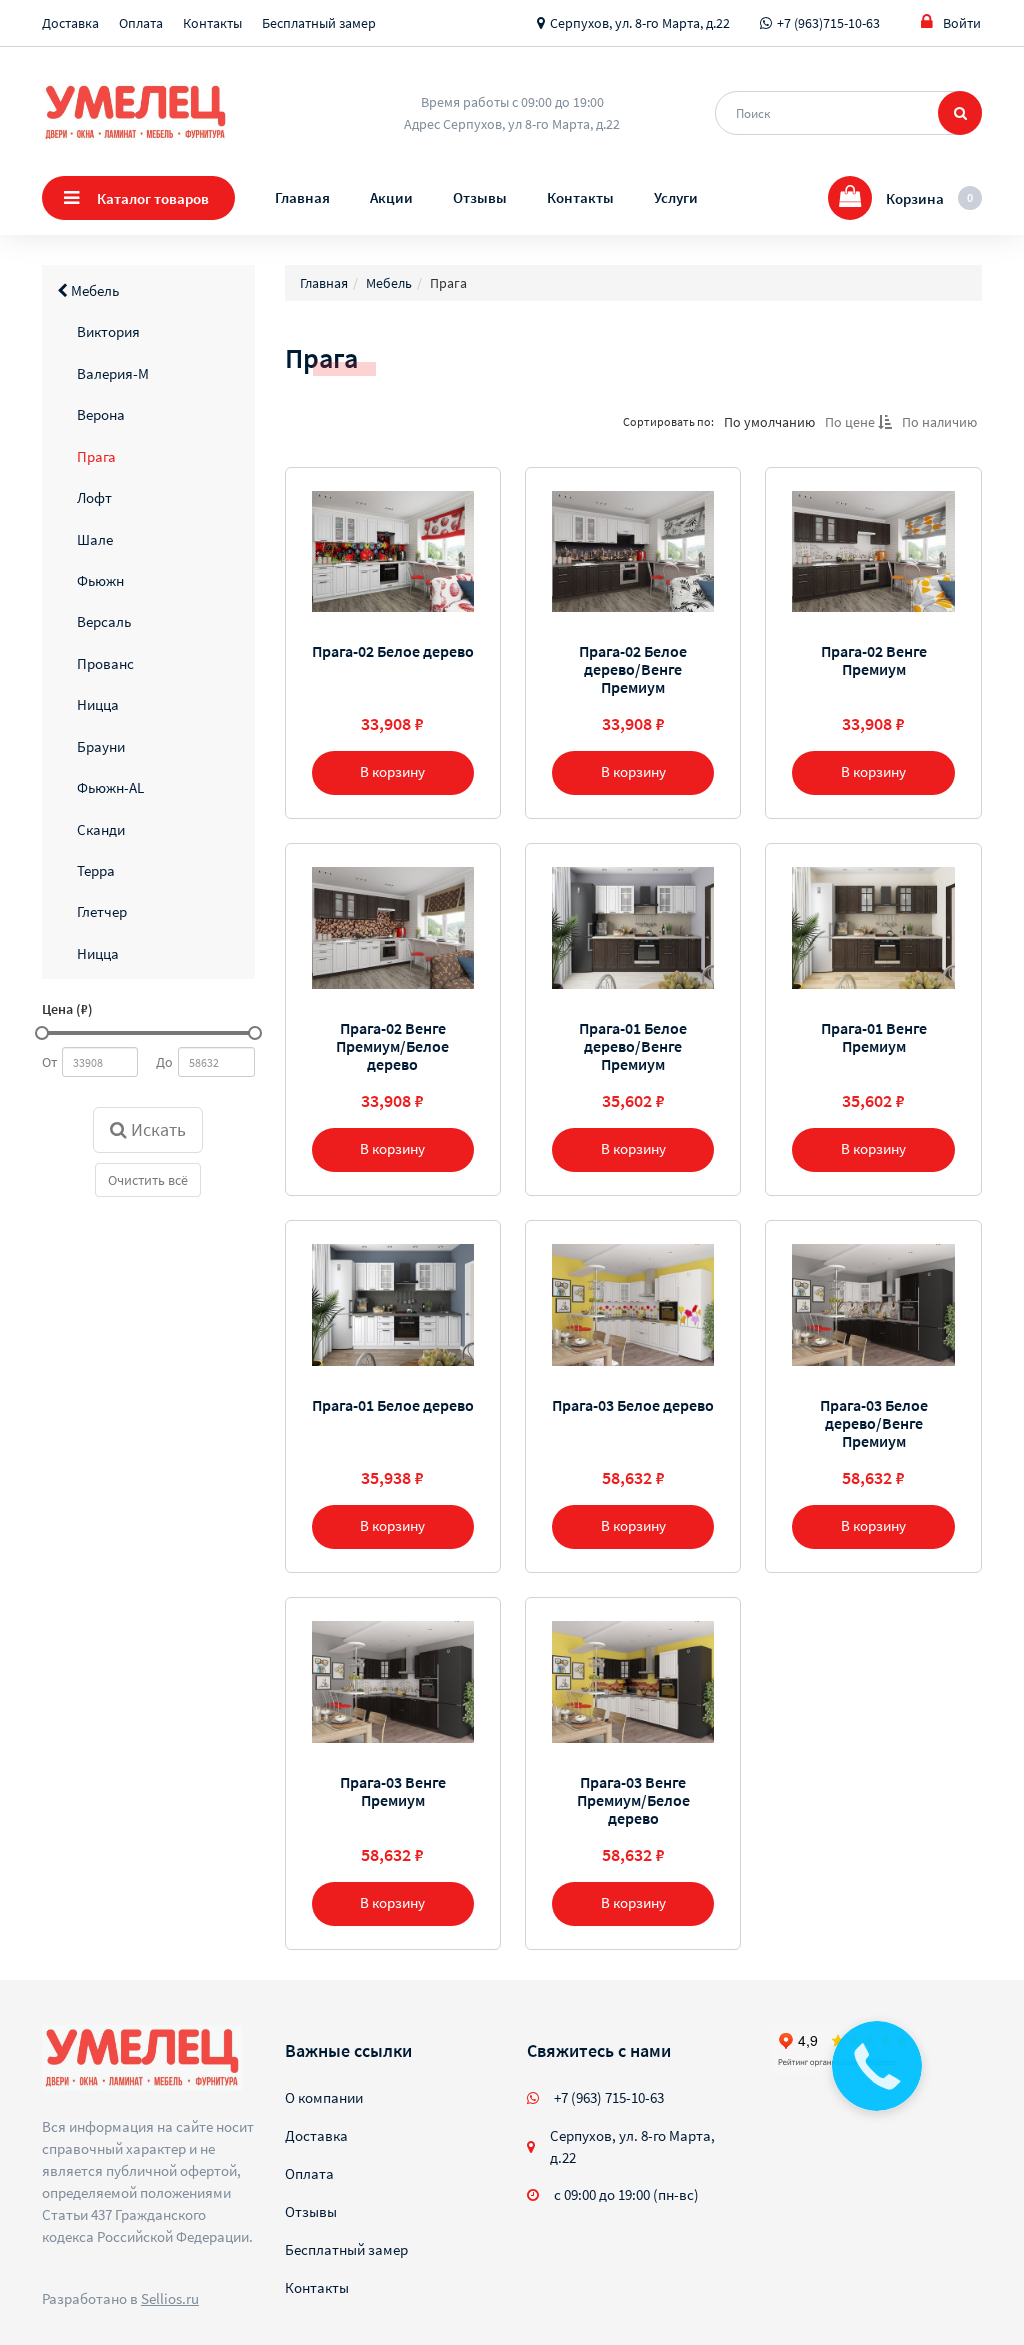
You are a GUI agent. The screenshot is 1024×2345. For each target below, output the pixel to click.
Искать (156, 1129)
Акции (391, 197)
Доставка (70, 23)
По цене (851, 422)
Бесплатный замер (319, 23)
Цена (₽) (67, 1009)
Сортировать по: (668, 421)
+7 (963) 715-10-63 (609, 2097)
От (49, 1062)
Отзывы (480, 197)
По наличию (939, 422)
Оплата (141, 23)
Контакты (212, 23)
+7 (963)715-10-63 (828, 23)
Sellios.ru (170, 2298)
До (164, 1062)
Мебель (93, 290)
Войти (962, 23)
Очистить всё (148, 1180)
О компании (324, 2097)
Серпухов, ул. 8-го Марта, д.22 (640, 23)
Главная (302, 197)
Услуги (676, 197)
